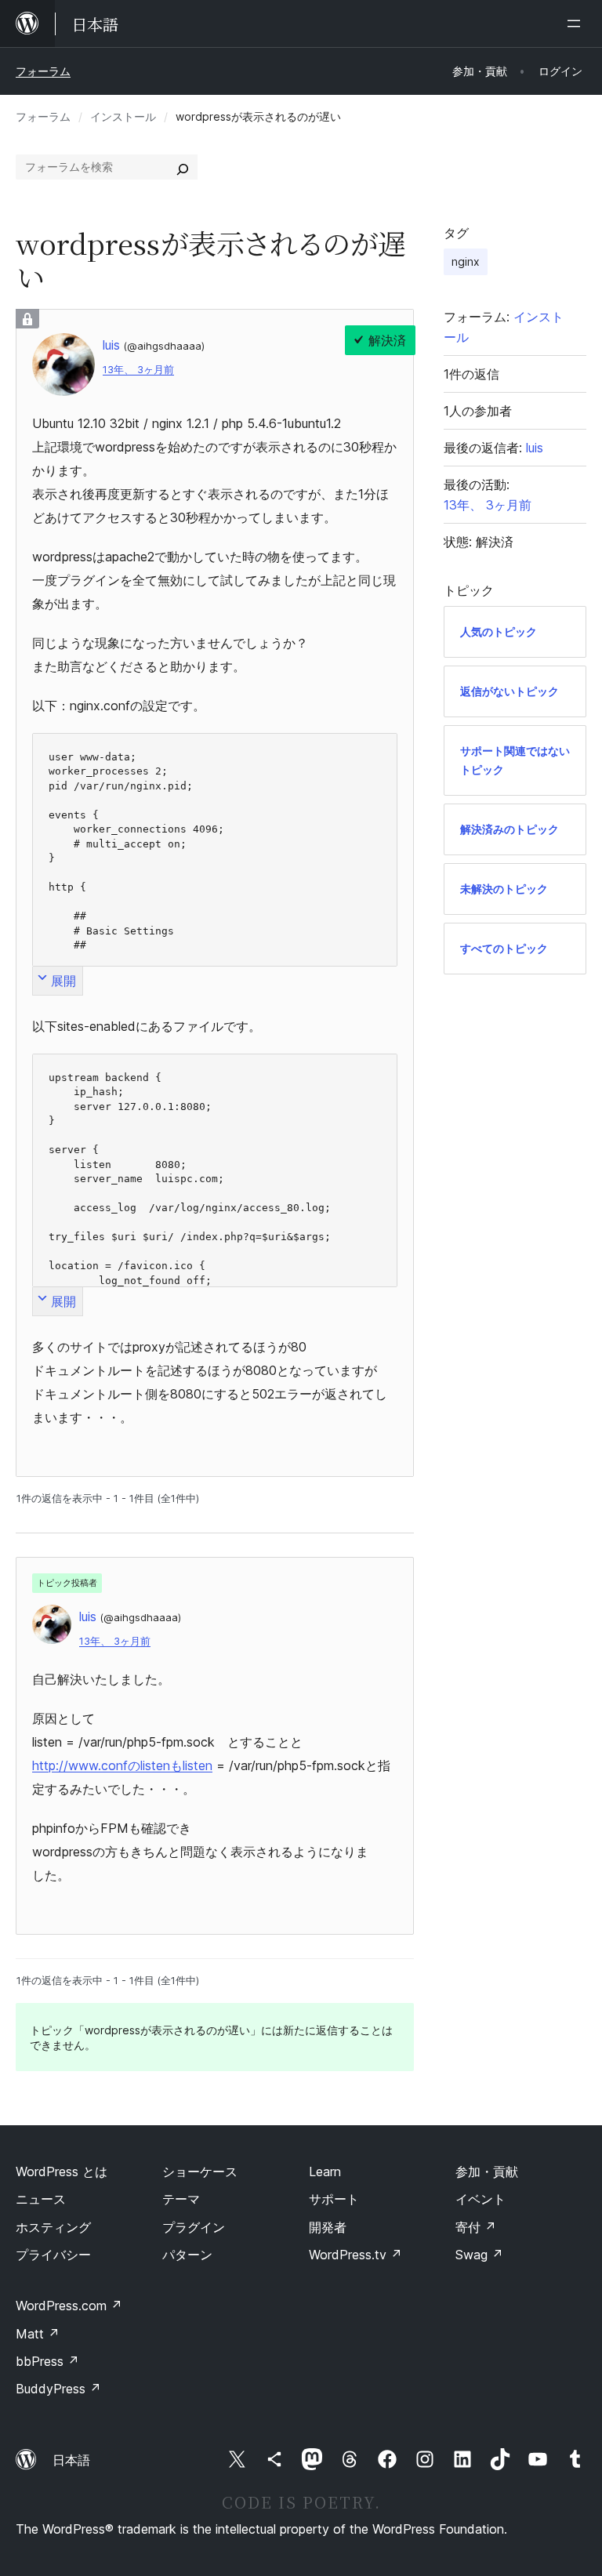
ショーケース (200, 2171)
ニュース (41, 2199)
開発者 (328, 2227)
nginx (466, 261)
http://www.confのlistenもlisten (122, 1765)
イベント (481, 2199)
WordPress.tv (355, 2255)
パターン (187, 2255)
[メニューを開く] (577, 24)
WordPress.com (69, 2306)
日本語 (71, 2460)
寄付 (476, 2227)
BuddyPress (58, 2389)
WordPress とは (62, 2171)
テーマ (181, 2199)
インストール (123, 116)
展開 (63, 981)
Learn (325, 2171)
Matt (38, 2334)
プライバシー (53, 2255)
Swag (479, 2255)
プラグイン (194, 2227)
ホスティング (53, 2227)
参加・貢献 (487, 2171)
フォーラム (43, 71)
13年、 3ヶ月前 (138, 370)
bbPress (47, 2361)
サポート (334, 2199)
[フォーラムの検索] (183, 167)
